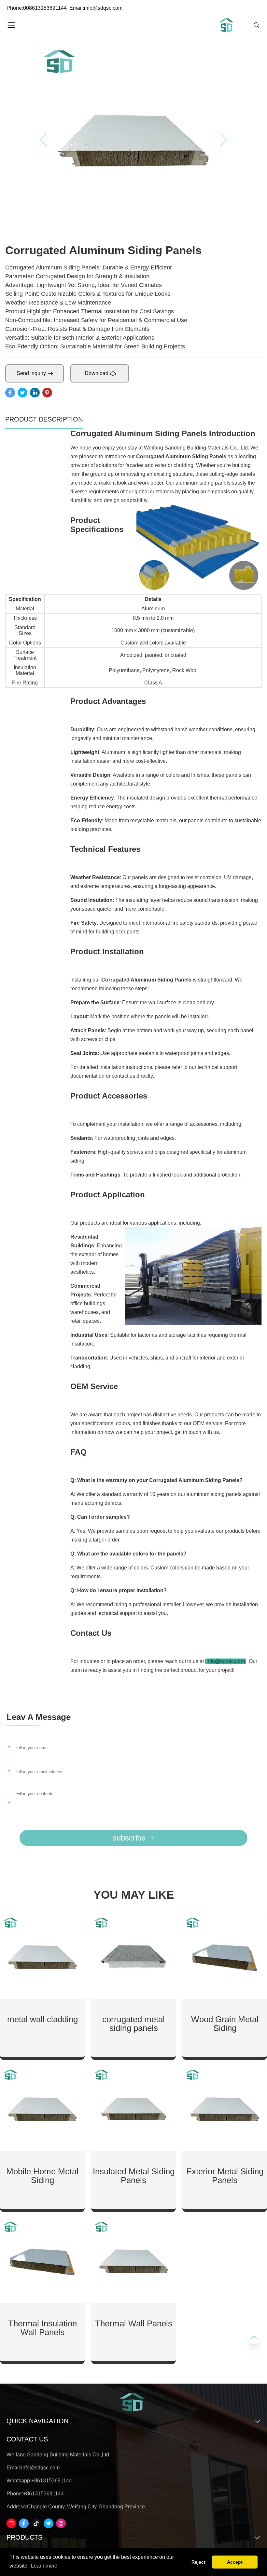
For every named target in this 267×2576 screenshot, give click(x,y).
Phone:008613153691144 (37, 8)
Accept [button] (235, 2562)
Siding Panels (209, 456)
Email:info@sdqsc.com (96, 8)
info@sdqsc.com (40, 2468)
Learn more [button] (44, 2566)
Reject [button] (198, 2562)
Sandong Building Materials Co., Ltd (206, 448)
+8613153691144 (52, 2481)
